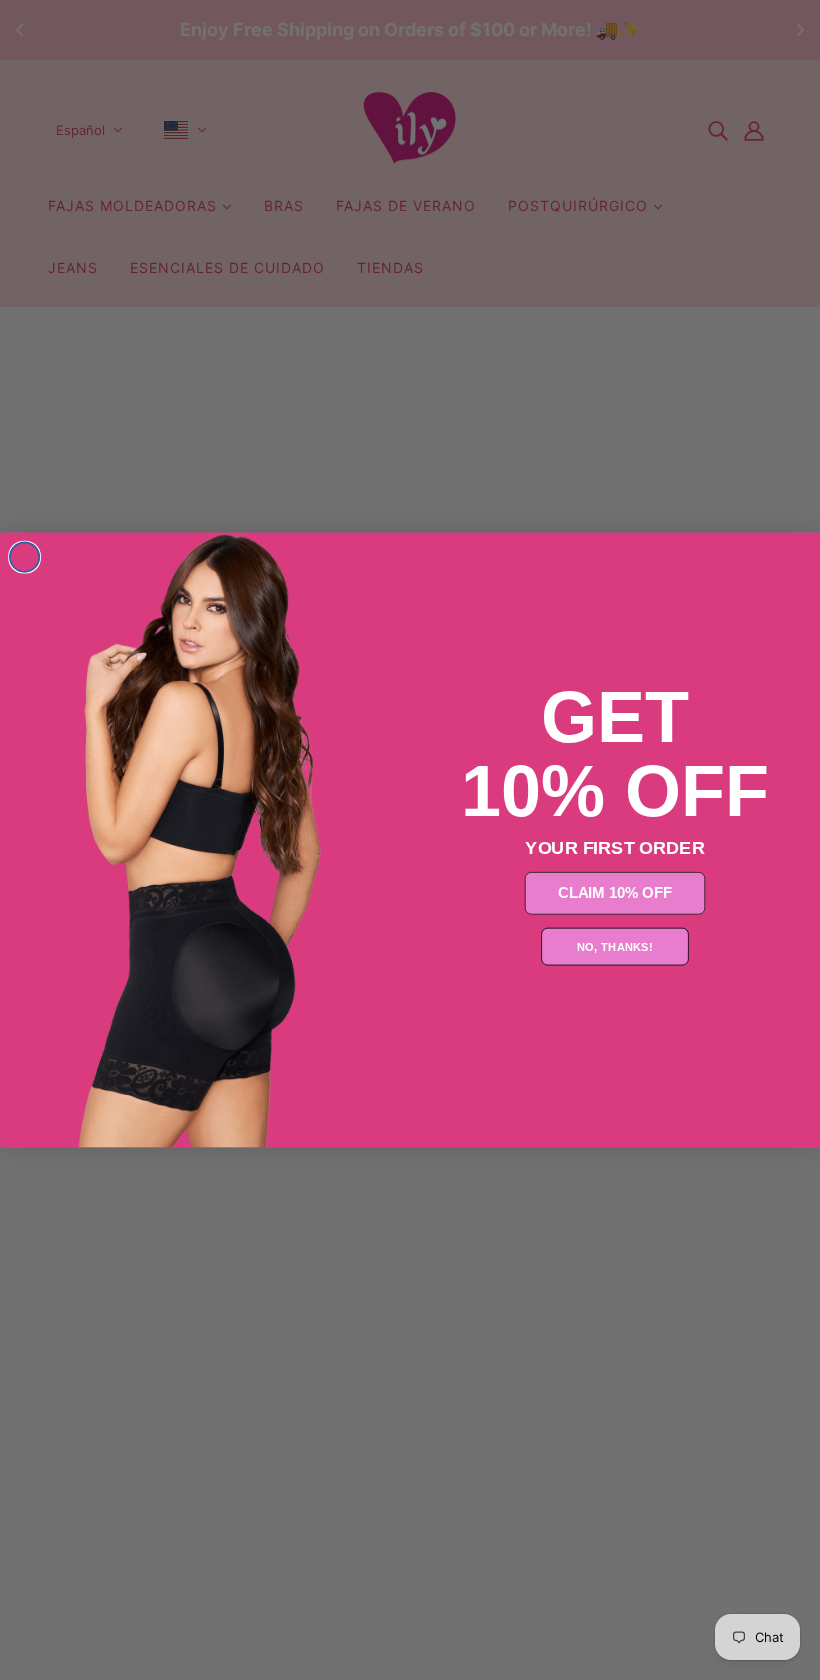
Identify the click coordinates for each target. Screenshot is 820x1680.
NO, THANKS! (614, 946)
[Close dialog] (25, 557)
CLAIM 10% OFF (615, 893)
